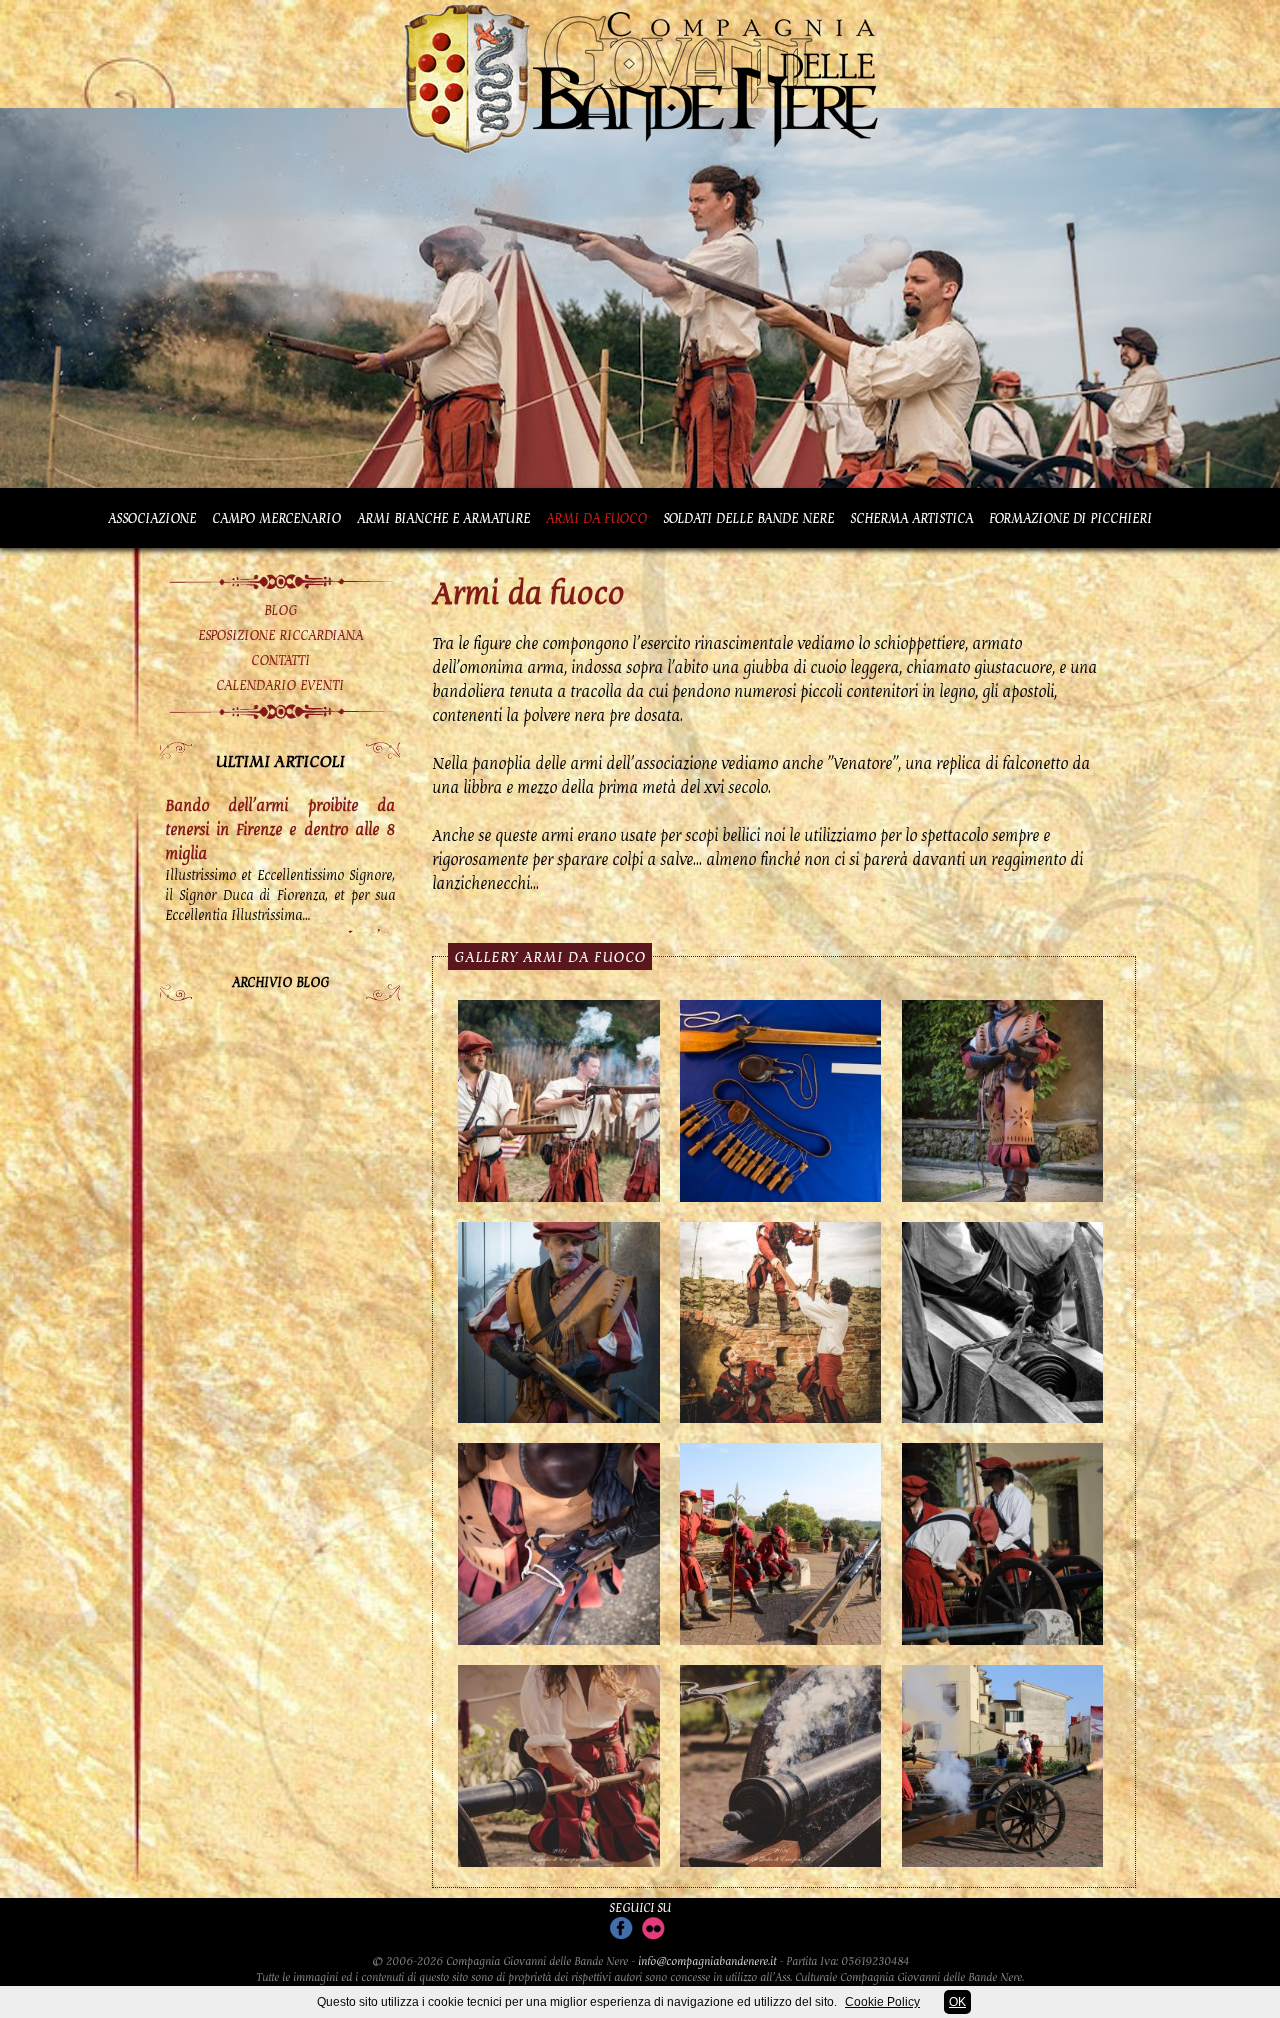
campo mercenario (276, 518)
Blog (280, 610)
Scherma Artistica (911, 518)
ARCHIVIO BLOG (280, 982)
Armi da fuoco (596, 518)
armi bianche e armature (443, 518)
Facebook (621, 1928)
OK (957, 2002)
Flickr (653, 1928)
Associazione (152, 518)
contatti (280, 660)
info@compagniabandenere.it (707, 1961)
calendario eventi (280, 685)
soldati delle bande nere (748, 518)
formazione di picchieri (1070, 518)
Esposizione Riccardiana (280, 635)
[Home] (640, 153)
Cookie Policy (882, 2002)
